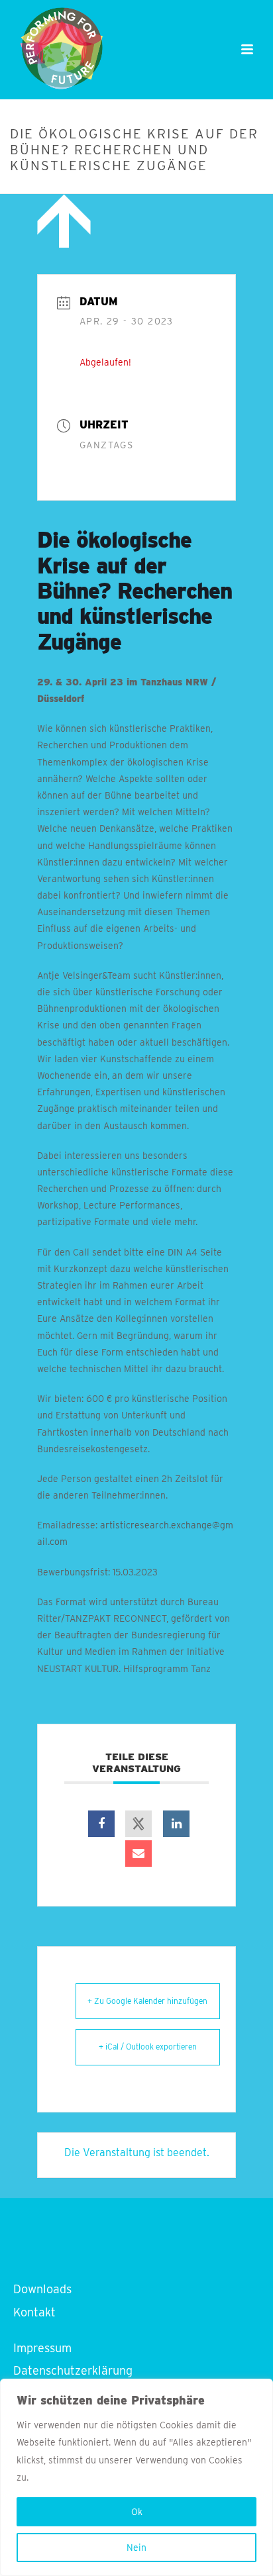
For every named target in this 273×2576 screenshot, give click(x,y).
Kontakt (34, 2312)
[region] (136, 2477)
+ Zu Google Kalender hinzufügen (147, 2001)
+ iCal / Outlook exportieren (148, 2047)
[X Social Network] (138, 1824)
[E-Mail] (138, 1854)
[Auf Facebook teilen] (101, 1824)
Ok (137, 2512)
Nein (136, 2548)
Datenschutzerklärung (73, 2370)
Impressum (42, 2348)
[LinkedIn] (176, 1824)
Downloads (42, 2289)
